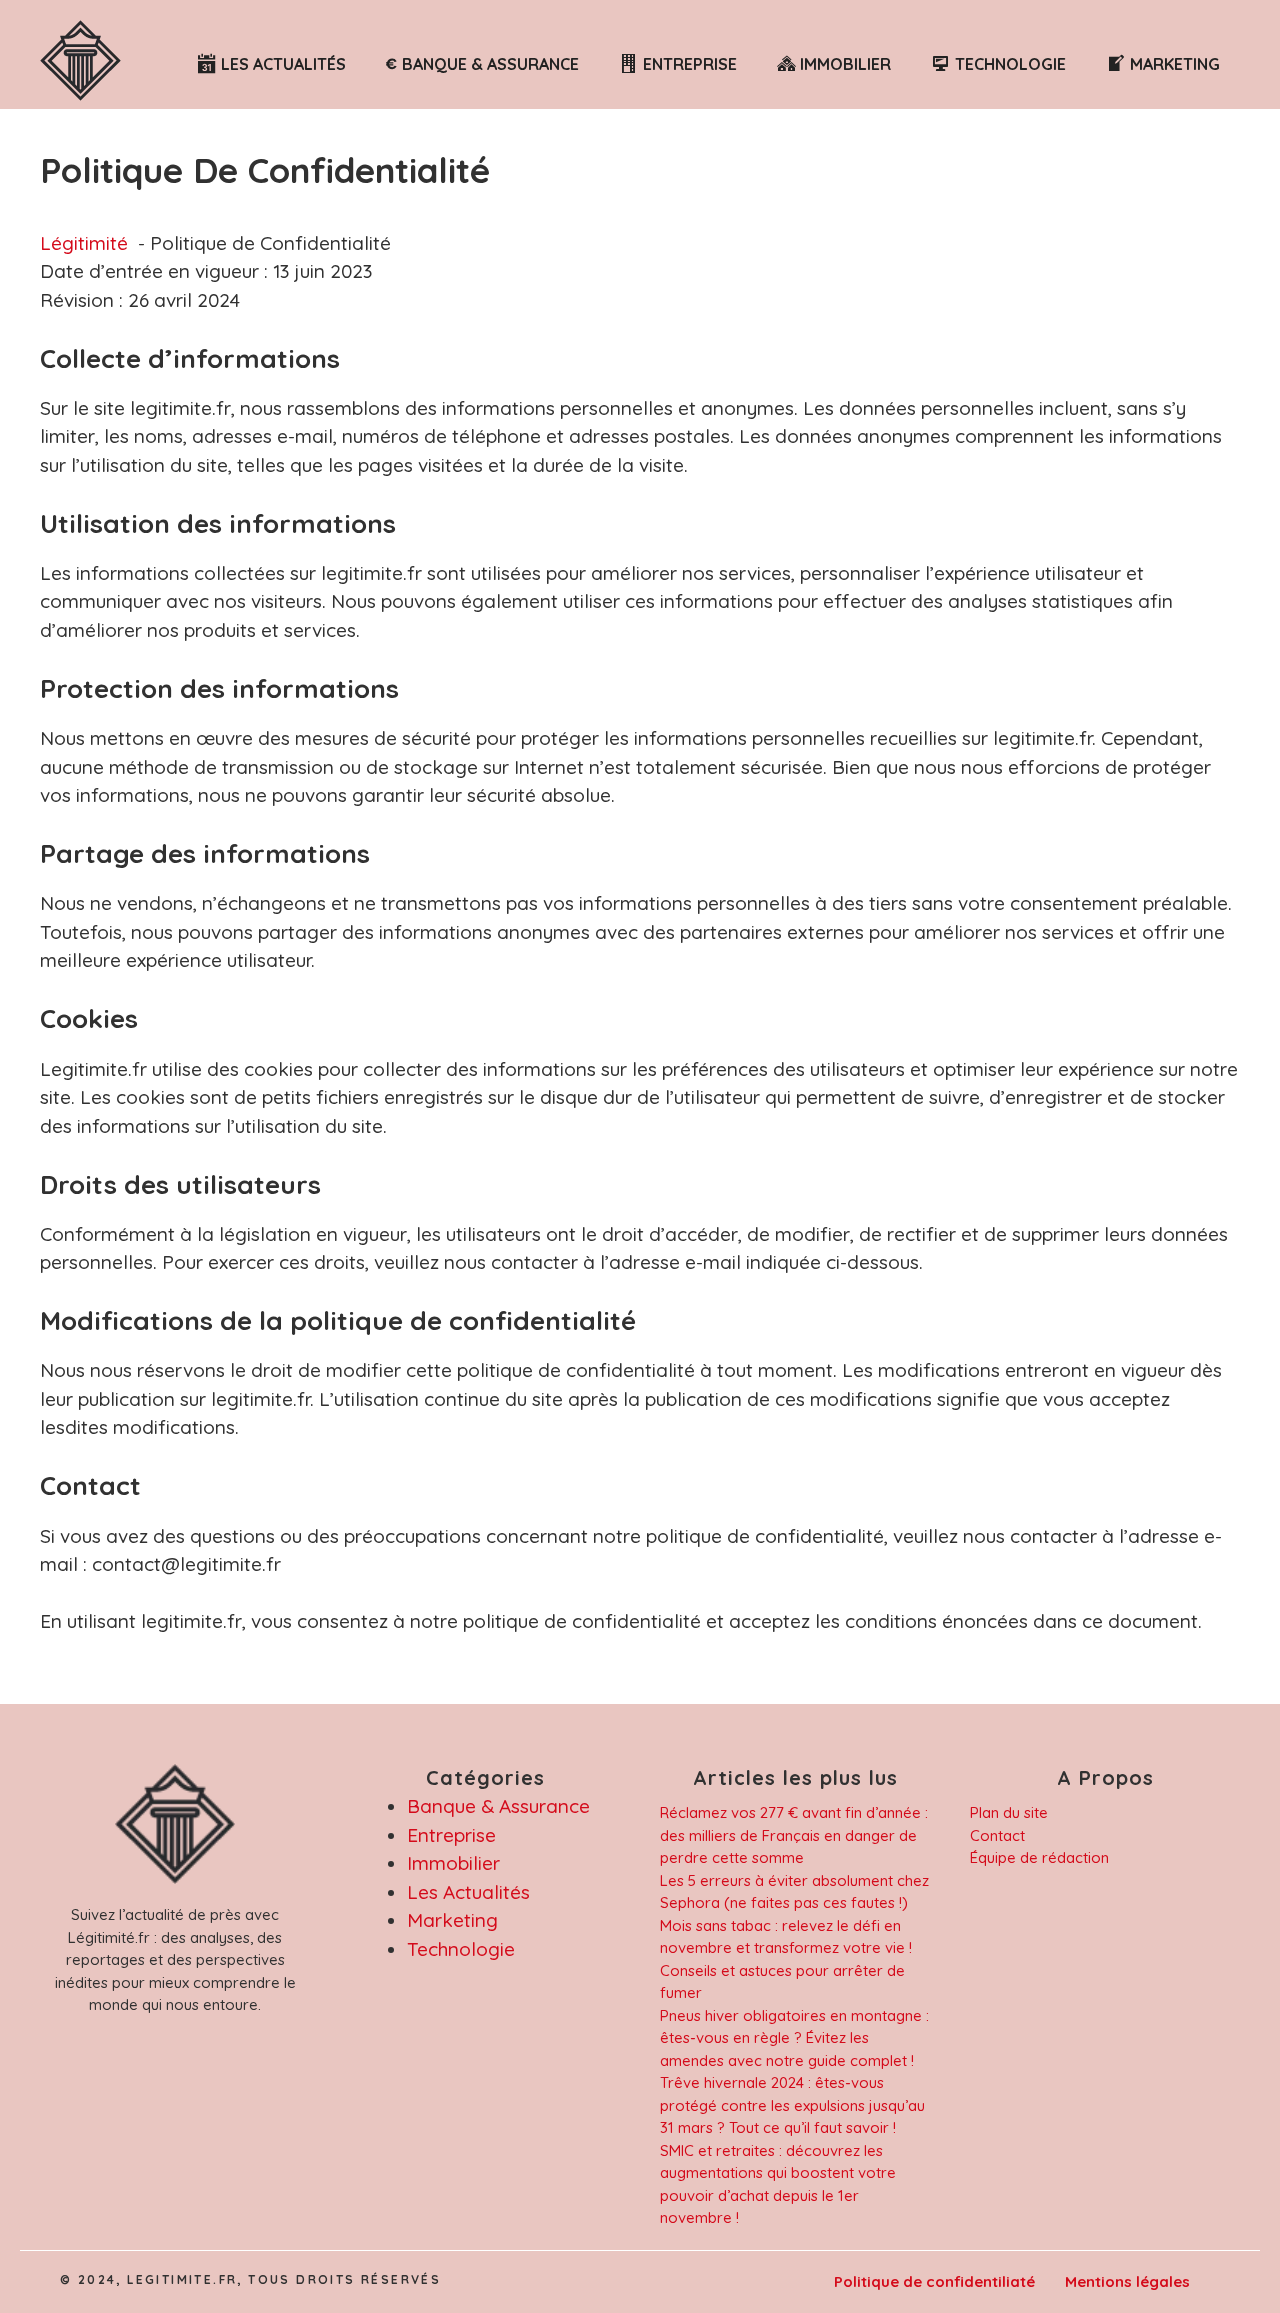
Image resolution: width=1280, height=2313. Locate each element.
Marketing (452, 1920)
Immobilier (453, 1863)
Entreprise (451, 1835)
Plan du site (1009, 1812)
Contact (997, 1835)
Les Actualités (468, 1892)
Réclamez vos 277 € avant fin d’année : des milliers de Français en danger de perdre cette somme (794, 1835)
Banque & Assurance (498, 1806)
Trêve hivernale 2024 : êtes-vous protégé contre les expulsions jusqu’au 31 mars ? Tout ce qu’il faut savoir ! (792, 2105)
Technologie (461, 1949)
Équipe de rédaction (1039, 1857)
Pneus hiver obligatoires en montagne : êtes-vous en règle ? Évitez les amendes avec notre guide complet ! (794, 2038)
